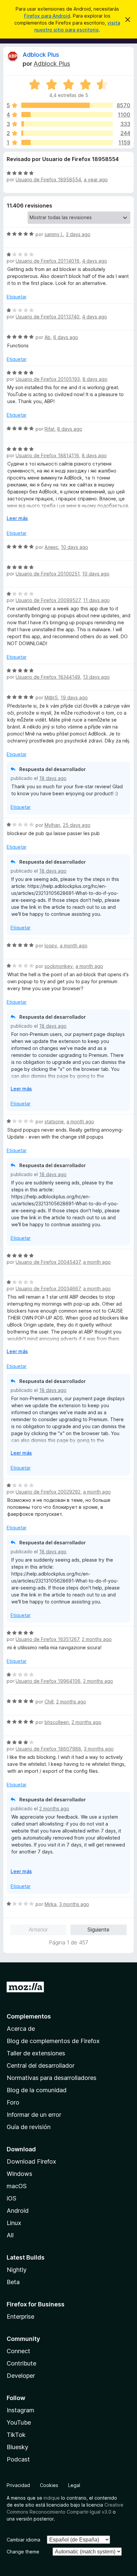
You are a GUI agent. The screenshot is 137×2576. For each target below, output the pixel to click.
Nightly (17, 2270)
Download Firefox (31, 2161)
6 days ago (66, 337)
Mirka (51, 1904)
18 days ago (53, 778)
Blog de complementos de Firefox (53, 2041)
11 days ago (96, 600)
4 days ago (95, 261)
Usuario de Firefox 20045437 (48, 1262)
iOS (11, 2198)
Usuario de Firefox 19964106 (48, 1681)
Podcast (18, 2459)
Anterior (38, 1930)
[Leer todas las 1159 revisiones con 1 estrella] (67, 142)
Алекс (51, 547)
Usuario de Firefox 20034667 (48, 1288)
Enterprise (20, 2317)
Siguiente (98, 1930)
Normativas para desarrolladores (52, 2078)
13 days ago (96, 677)
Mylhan (52, 825)
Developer (21, 2376)
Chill (49, 1702)
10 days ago (74, 547)
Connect (18, 2351)
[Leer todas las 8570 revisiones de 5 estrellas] (67, 105)
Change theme (23, 2552)
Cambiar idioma (23, 2540)
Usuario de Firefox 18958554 (48, 179)
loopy (51, 945)
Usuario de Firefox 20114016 (48, 261)
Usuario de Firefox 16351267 (47, 1639)
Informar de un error (34, 2115)
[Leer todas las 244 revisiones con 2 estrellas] (67, 133)
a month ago (74, 945)
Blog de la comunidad (37, 2090)
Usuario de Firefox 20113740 (48, 317)
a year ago (96, 179)
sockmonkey (59, 966)
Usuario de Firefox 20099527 (48, 600)
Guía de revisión (29, 2127)
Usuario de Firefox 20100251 (48, 574)
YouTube (19, 2422)
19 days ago (74, 697)
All (10, 2235)
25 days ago (77, 825)
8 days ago (95, 379)
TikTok (16, 2435)
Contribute (21, 2363)
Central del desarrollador (41, 2065)
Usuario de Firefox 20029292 (48, 1492)
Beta (13, 2282)
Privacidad (18, 2485)
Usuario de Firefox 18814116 (47, 455)
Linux (14, 2223)
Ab (48, 337)
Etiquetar (17, 297)
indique (52, 2498)
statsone (54, 1121)
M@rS (51, 697)
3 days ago (78, 234)
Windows (19, 2174)
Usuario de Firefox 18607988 (48, 1749)
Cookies (49, 2485)
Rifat (50, 429)
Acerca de (21, 2029)
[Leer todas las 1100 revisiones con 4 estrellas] (67, 115)
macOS (17, 2186)
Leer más (17, 518)
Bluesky (17, 2447)
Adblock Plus (41, 55)
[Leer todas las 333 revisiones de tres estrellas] (67, 124)
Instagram (20, 2410)
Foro (13, 2102)
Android (18, 2211)
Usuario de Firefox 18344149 (48, 677)
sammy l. (54, 234)
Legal (74, 2485)
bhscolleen (57, 1722)
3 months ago (99, 1749)
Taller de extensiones (36, 2053)
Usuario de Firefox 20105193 (48, 379)
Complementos (29, 2016)
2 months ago (97, 1639)
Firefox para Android (47, 16)
